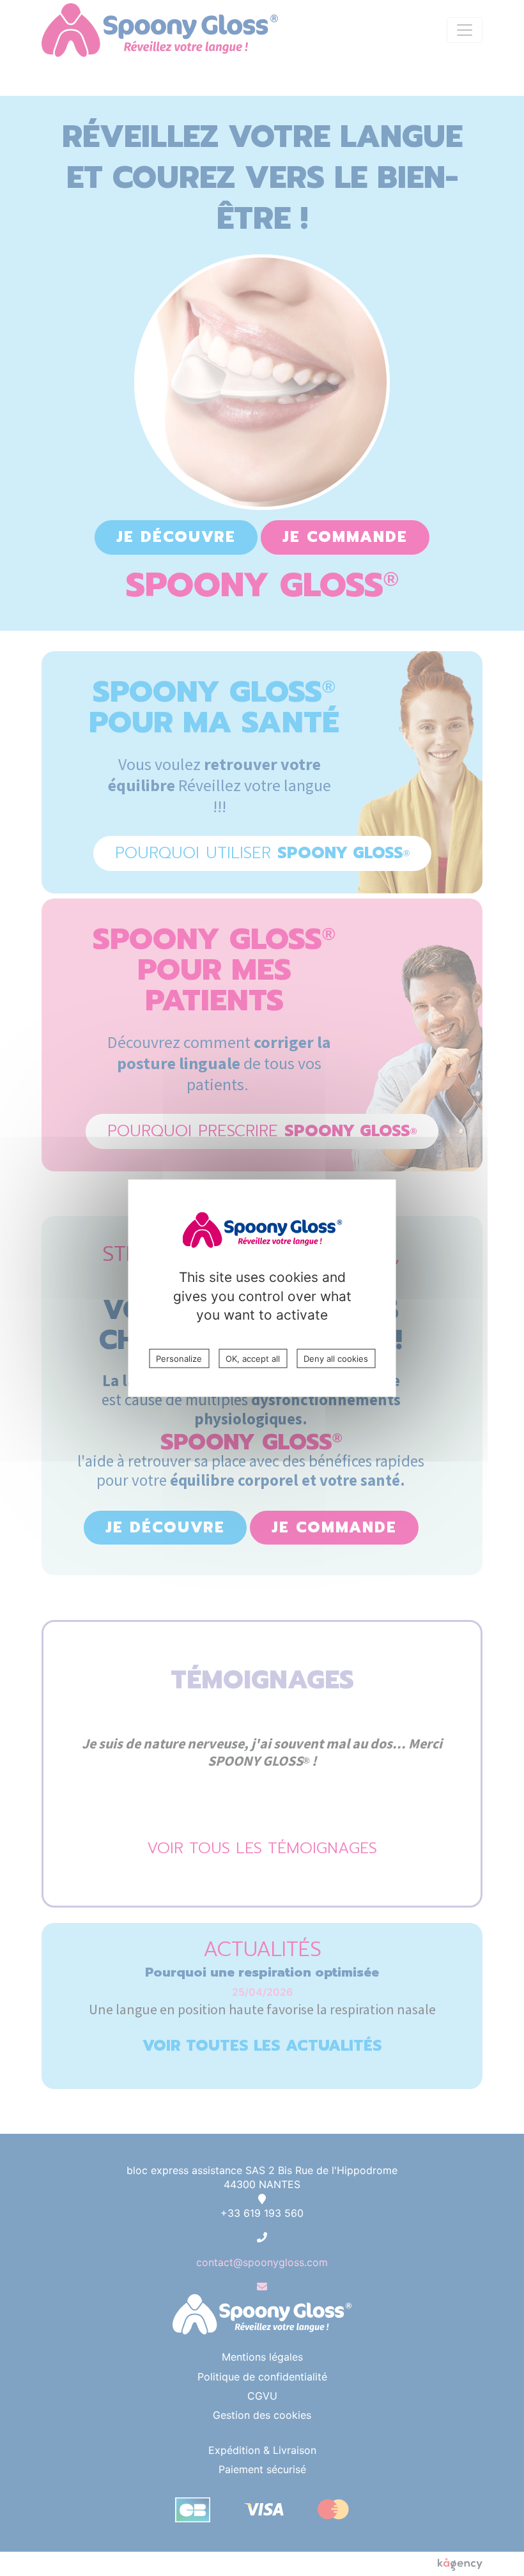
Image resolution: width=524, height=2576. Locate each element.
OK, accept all (253, 1359)
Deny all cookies (336, 1359)
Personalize (179, 1359)
